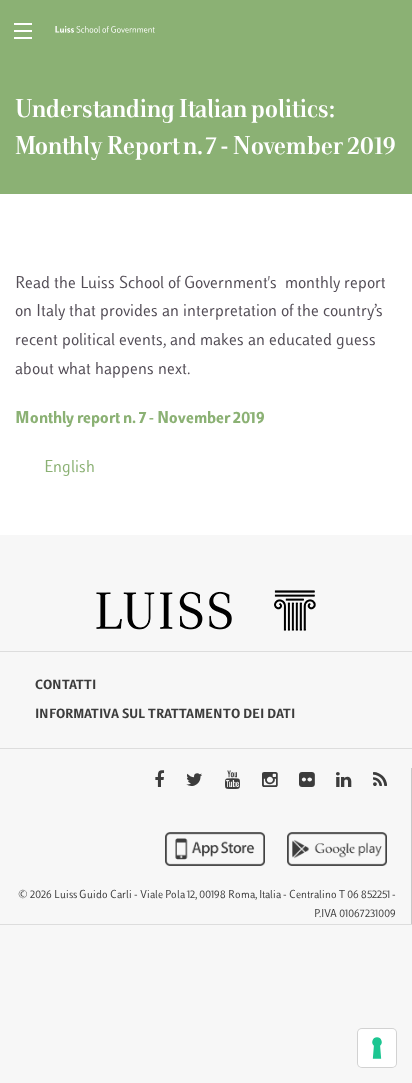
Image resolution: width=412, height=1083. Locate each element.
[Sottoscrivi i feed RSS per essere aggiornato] (380, 782)
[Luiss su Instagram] (271, 782)
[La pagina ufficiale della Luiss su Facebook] (161, 782)
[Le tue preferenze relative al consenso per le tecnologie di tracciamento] (377, 1048)
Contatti (65, 686)
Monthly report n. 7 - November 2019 (140, 419)
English (69, 468)
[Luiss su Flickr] (308, 782)
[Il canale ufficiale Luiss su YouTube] (234, 782)
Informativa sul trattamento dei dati (165, 715)
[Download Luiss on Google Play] (337, 849)
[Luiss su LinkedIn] (345, 782)
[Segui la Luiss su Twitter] (196, 782)
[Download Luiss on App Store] (217, 849)
